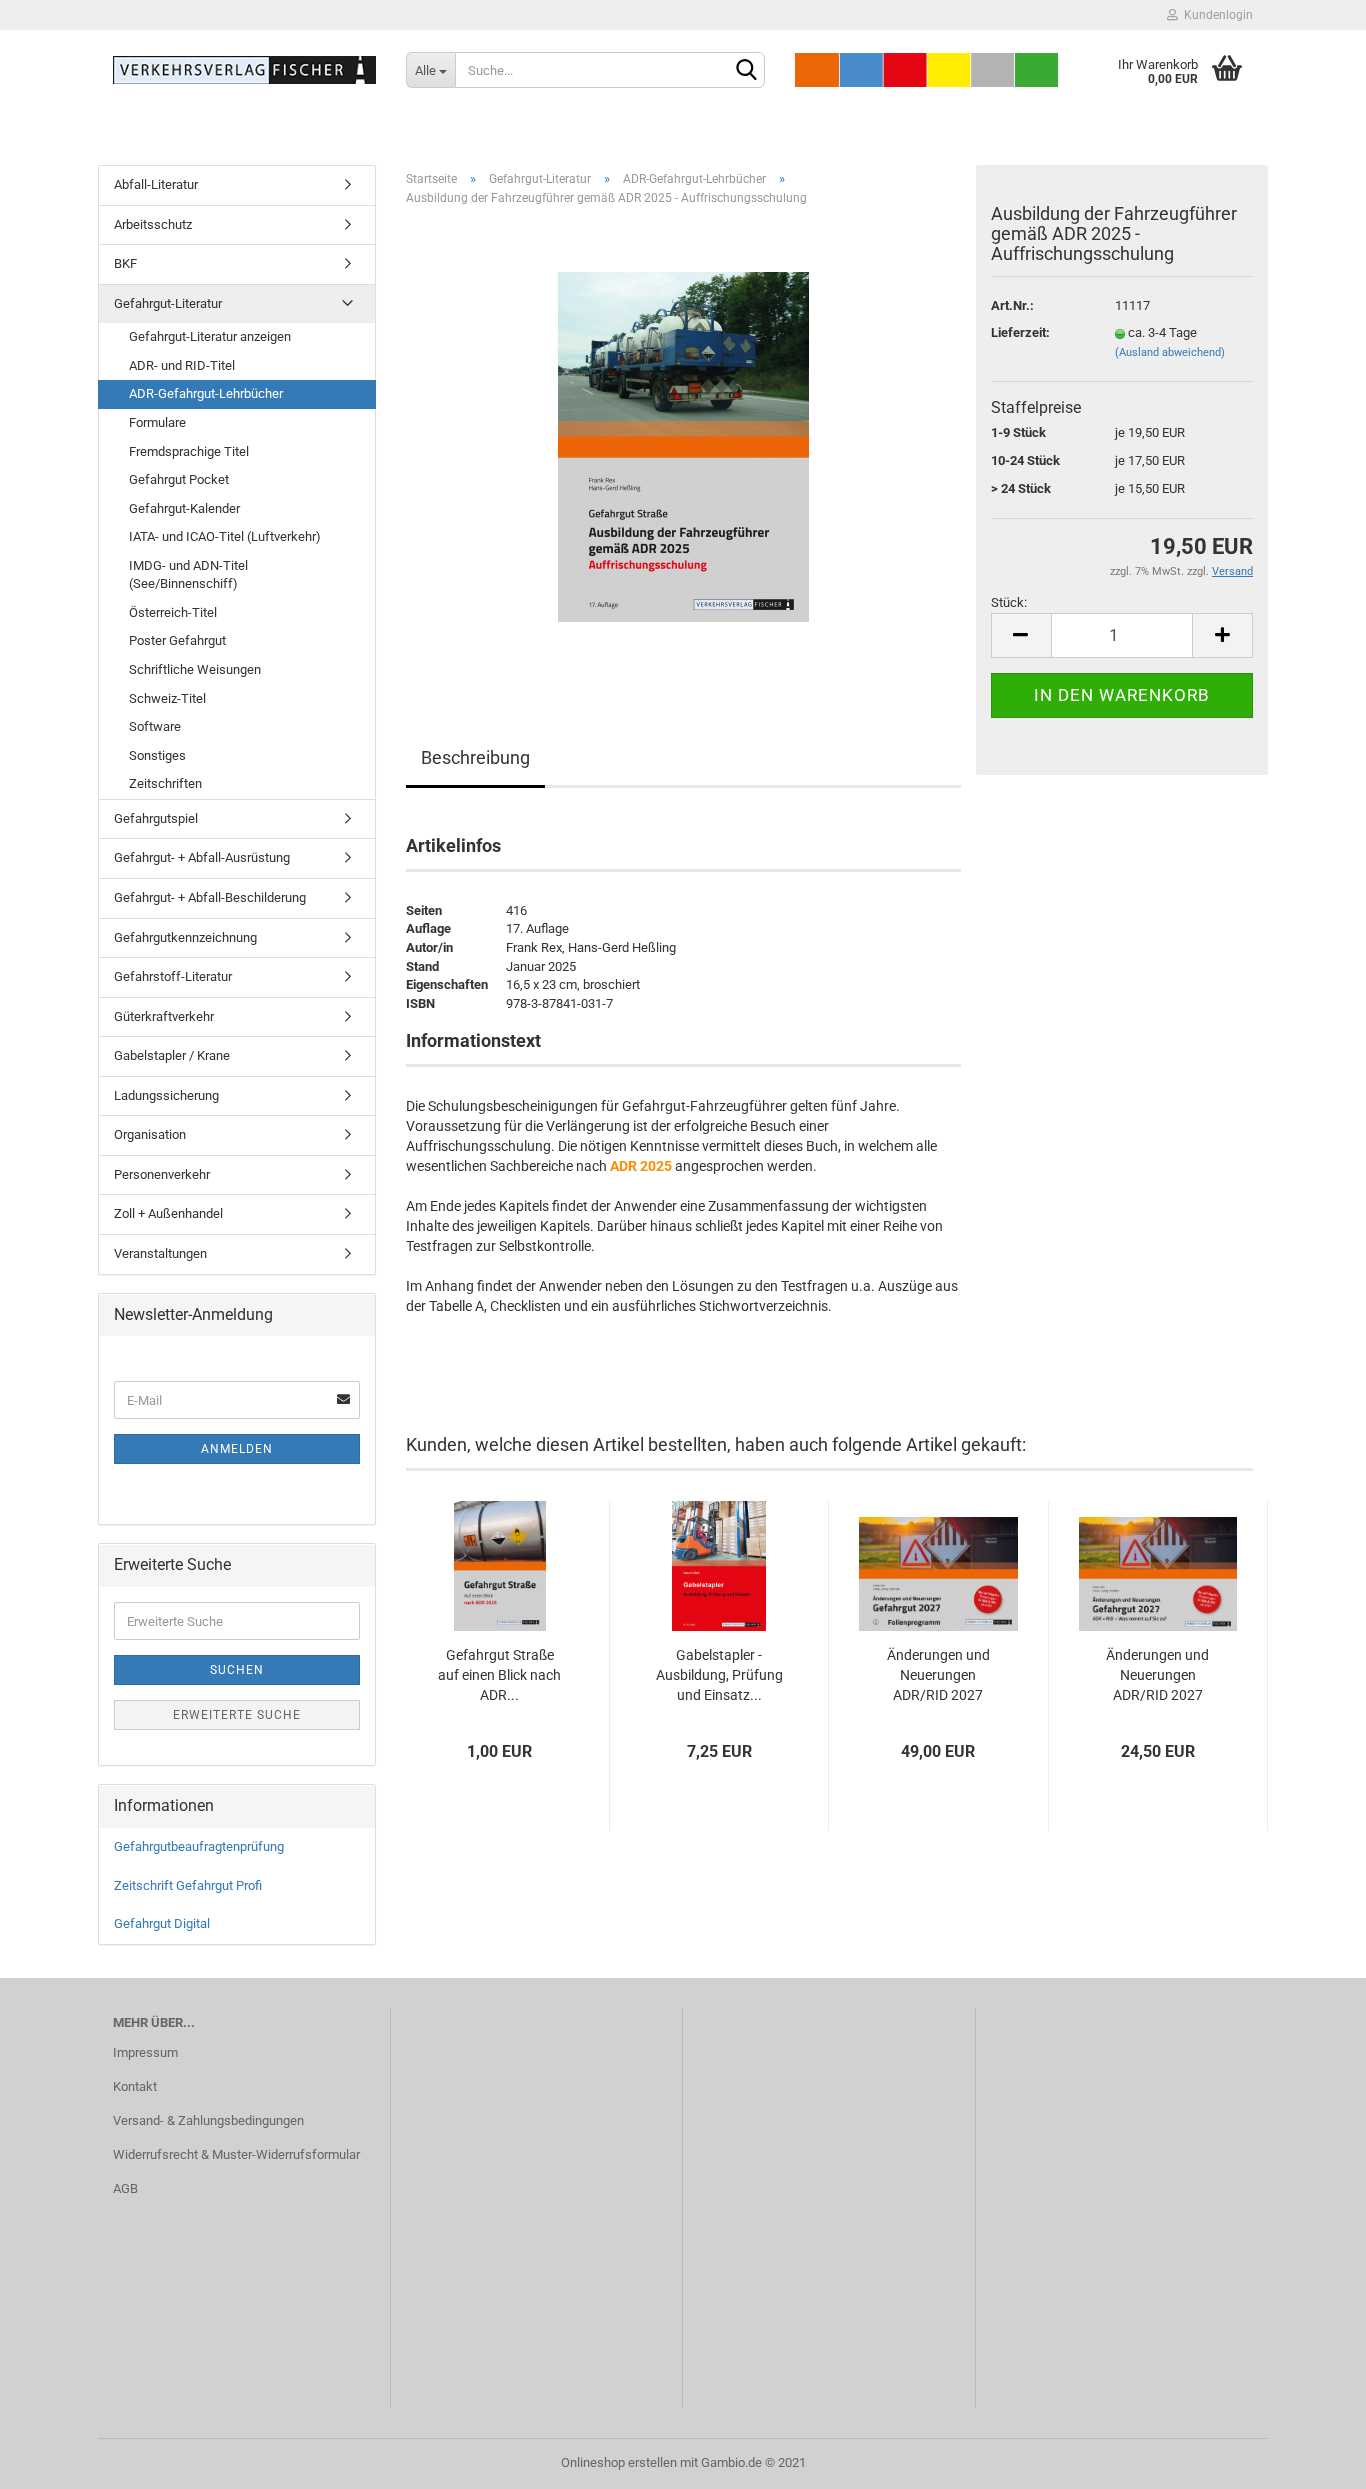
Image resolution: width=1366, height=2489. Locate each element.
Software (155, 726)
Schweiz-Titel (167, 698)
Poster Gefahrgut (177, 640)
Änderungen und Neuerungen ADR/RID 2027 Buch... (1157, 1676)
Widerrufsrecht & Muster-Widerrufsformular (236, 2154)
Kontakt (135, 2086)
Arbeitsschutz (153, 224)
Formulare (157, 422)
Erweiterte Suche (237, 1715)
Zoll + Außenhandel (168, 1213)
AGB (125, 2188)
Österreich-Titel (173, 612)
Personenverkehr (162, 1174)
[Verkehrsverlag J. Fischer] (244, 70)
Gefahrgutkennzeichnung (185, 937)
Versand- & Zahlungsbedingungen (208, 2120)
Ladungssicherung (166, 1095)
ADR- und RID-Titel (182, 365)
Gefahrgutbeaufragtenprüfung (199, 1846)
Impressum (145, 2052)
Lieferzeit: (1020, 332)
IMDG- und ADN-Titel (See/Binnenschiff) (188, 575)
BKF (125, 263)
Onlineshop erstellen (619, 2462)
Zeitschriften (165, 783)
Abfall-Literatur (156, 184)
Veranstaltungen (160, 1253)
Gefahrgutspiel (156, 818)
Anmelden (237, 1449)
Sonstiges (157, 755)
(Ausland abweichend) (1170, 352)
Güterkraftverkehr (164, 1016)
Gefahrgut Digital (162, 1923)
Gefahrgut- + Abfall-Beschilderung (210, 897)
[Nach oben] (1311, 2459)
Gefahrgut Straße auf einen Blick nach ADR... (499, 1675)
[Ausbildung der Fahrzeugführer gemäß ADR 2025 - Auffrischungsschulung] (683, 446)
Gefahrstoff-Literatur (173, 976)
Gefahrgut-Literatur (168, 303)
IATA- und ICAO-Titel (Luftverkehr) (225, 536)
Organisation (150, 1134)
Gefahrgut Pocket (179, 479)
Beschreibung (475, 757)
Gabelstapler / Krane (172, 1055)
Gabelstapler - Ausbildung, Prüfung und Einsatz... (719, 1675)
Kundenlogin (1215, 15)
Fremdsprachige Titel (189, 451)
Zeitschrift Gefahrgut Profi (188, 1885)
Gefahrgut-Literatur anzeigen (210, 336)
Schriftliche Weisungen (195, 669)
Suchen (237, 1670)
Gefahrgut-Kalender (184, 508)
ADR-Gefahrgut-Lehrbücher (206, 393)
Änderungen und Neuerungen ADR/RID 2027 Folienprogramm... (938, 1676)
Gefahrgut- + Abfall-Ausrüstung (202, 857)
